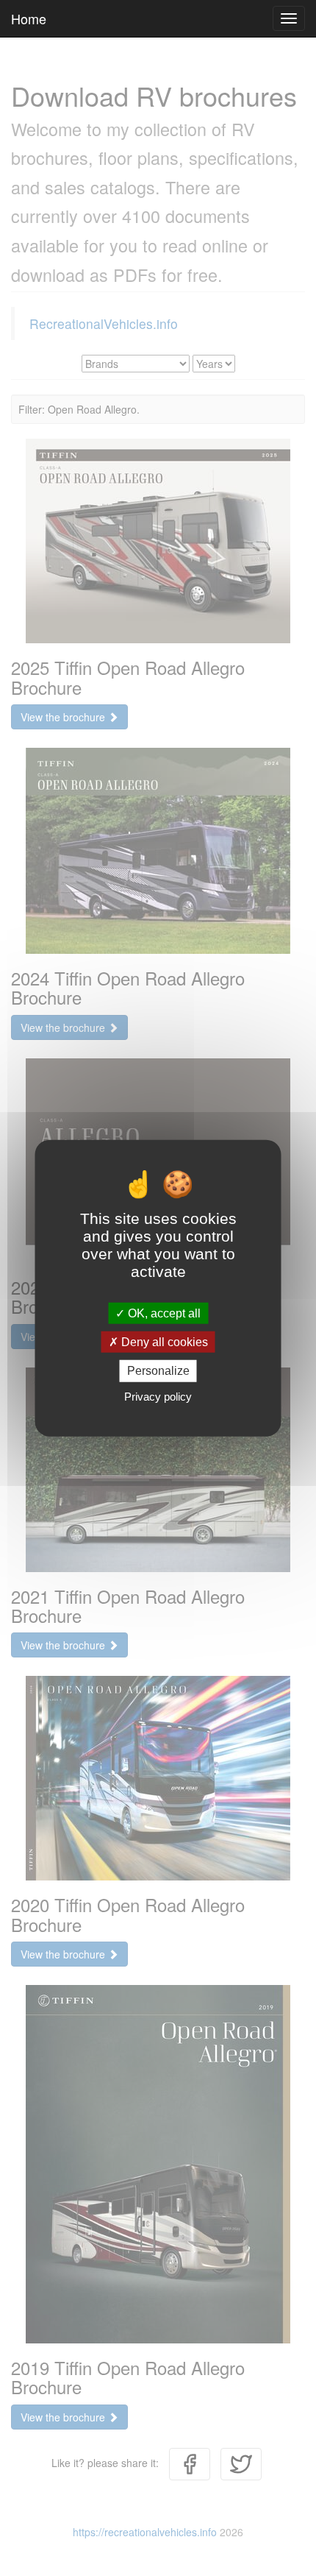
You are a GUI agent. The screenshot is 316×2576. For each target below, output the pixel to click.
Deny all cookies (163, 1342)
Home (29, 18)
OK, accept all (163, 1313)
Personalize (158, 1371)
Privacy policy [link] (158, 1396)
